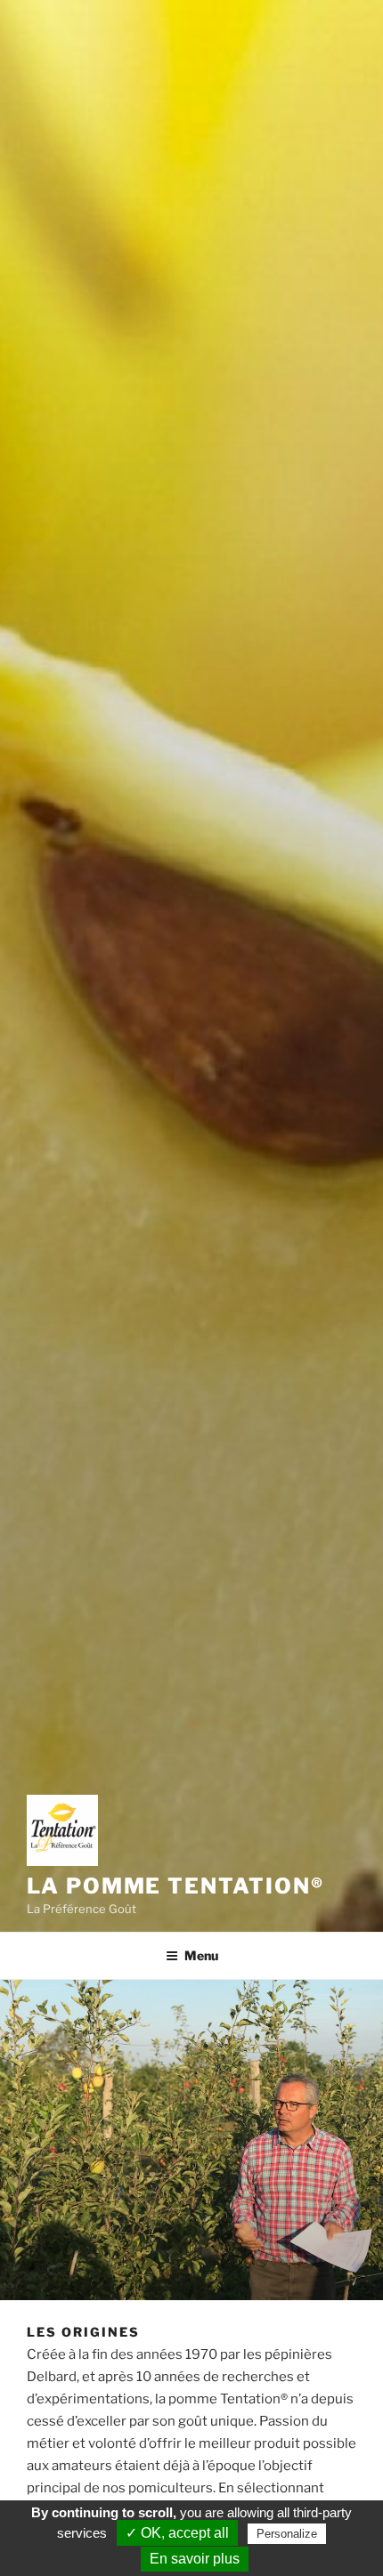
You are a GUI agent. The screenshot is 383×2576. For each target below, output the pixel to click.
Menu (201, 1955)
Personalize (287, 2534)
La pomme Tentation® (175, 1886)
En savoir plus (195, 2559)
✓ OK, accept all (177, 2533)
